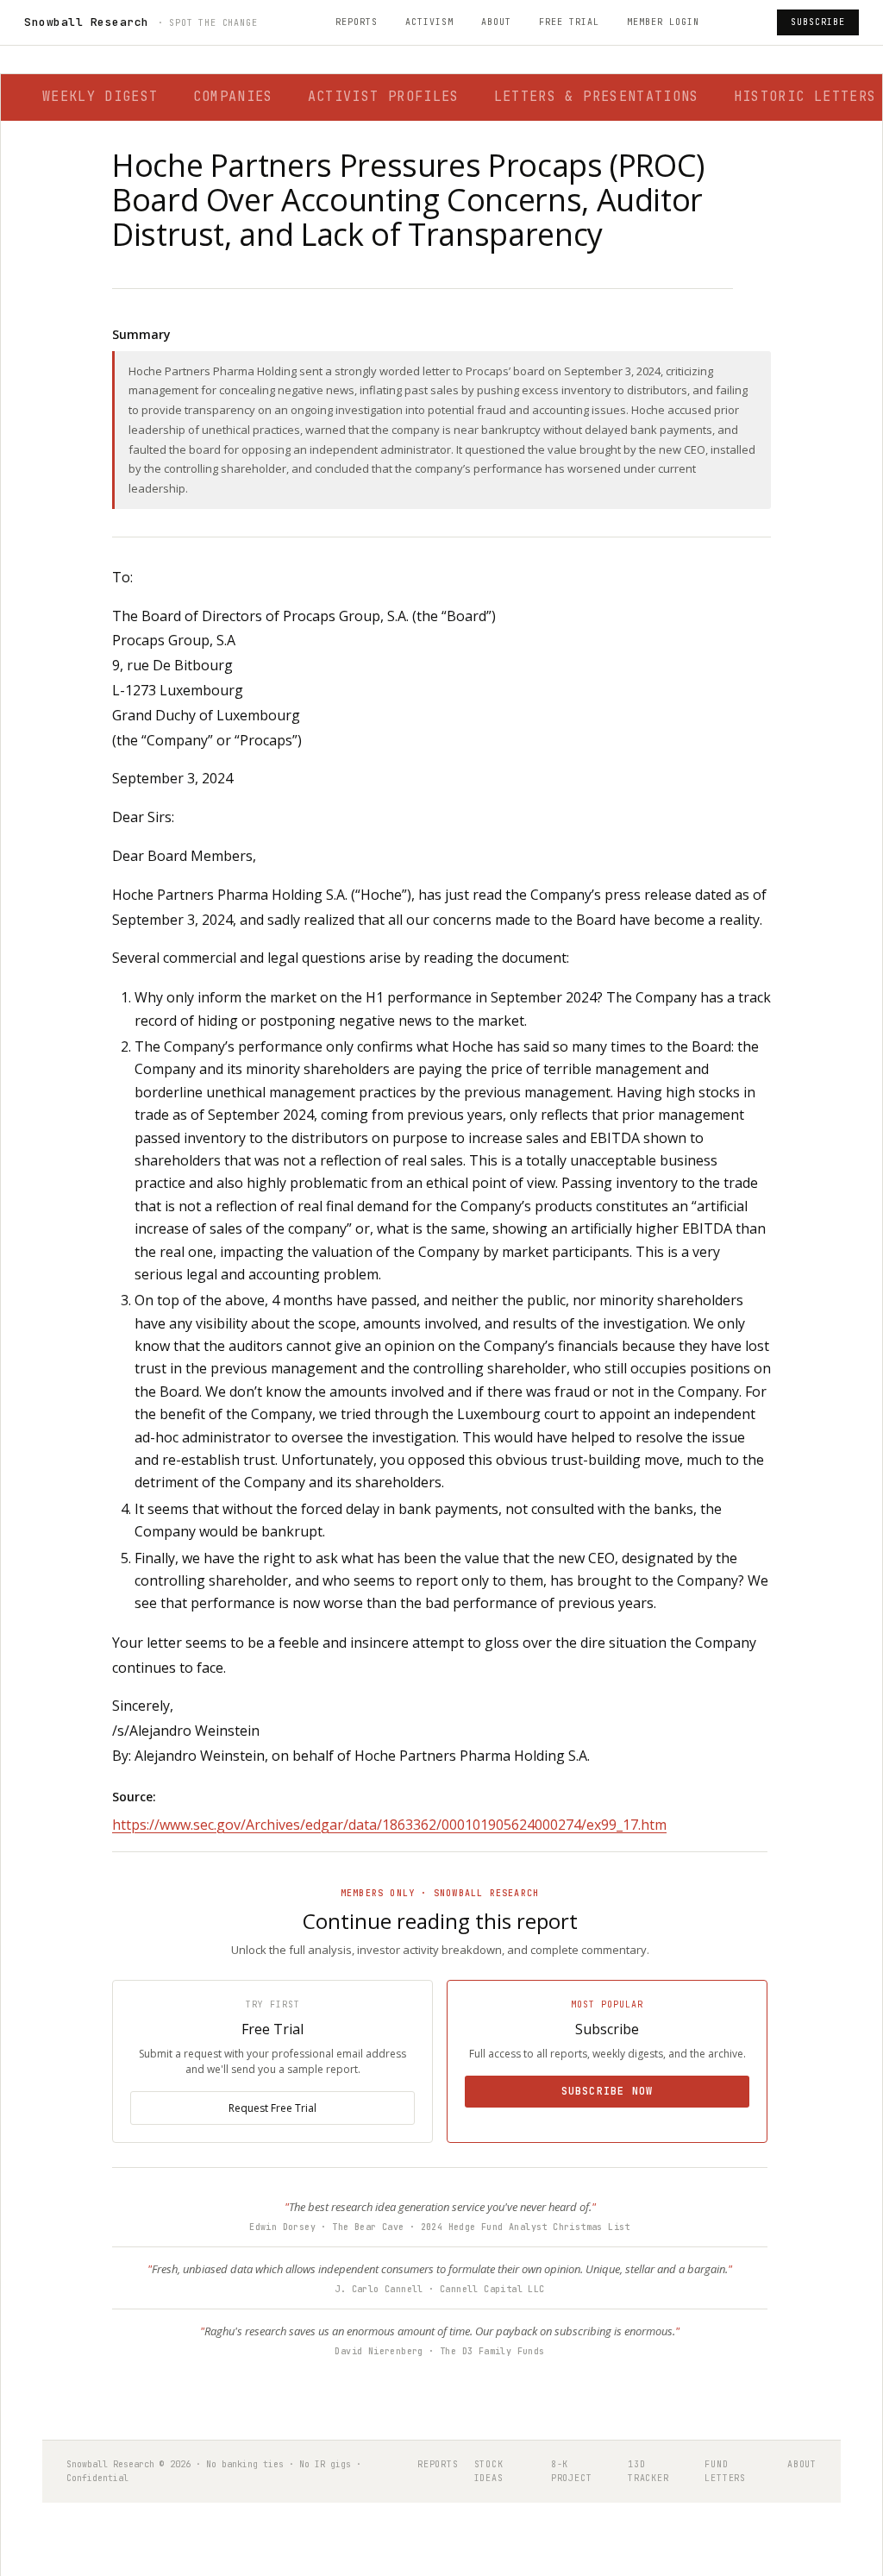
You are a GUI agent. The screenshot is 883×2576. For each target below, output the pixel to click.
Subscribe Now (607, 2091)
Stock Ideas (489, 2471)
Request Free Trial (272, 2108)
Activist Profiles (384, 97)
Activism (429, 22)
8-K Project (572, 2471)
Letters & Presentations (597, 97)
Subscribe (818, 22)
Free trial (569, 22)
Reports (357, 22)
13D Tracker (648, 2471)
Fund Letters (725, 2471)
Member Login (663, 22)
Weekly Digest (100, 97)
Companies (233, 97)
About (496, 22)
